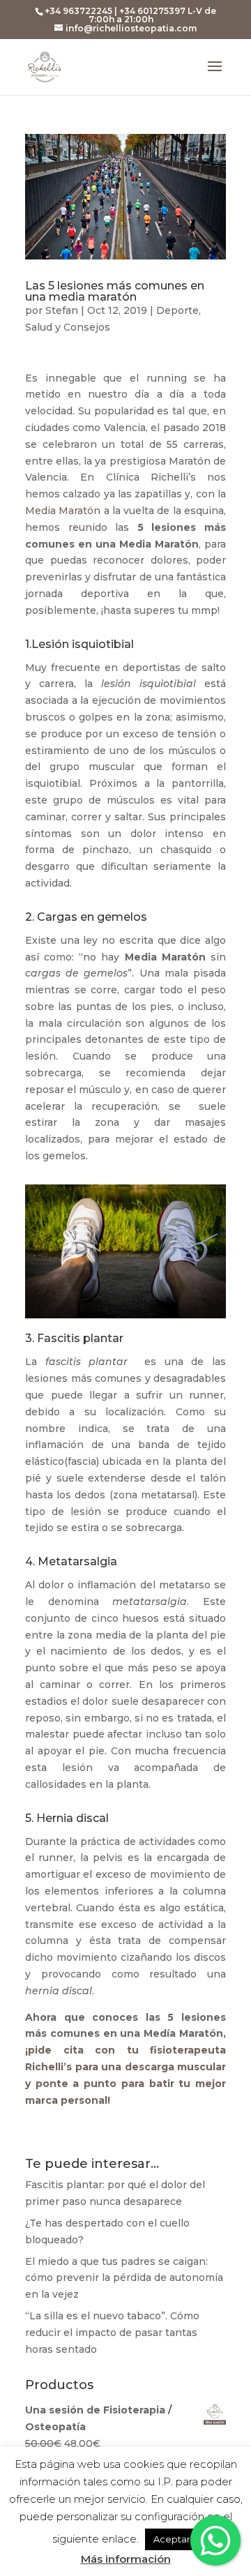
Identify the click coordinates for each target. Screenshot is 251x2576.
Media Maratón (63, 511)
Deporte (177, 310)
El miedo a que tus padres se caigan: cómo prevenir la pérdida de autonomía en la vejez (124, 2278)
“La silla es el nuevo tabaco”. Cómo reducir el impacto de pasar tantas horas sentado (112, 2333)
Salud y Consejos (68, 327)
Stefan (62, 310)
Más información (126, 2559)
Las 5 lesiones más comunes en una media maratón (115, 291)
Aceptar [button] (172, 2539)
